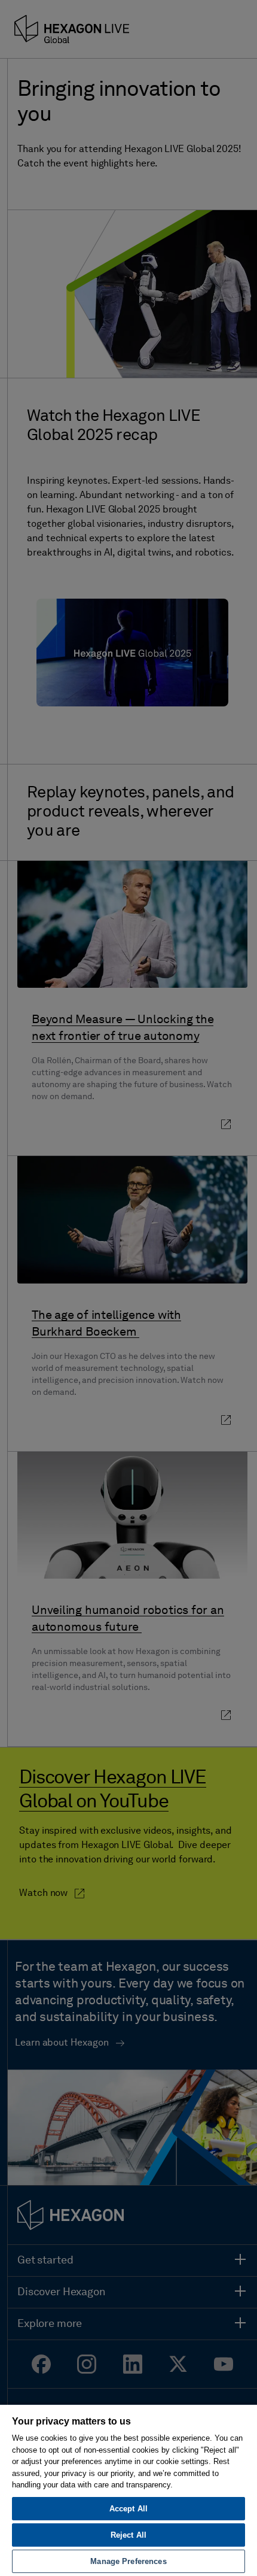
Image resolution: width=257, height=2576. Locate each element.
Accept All (128, 2509)
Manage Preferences (128, 2561)
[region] (128, 2490)
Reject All (128, 2535)
